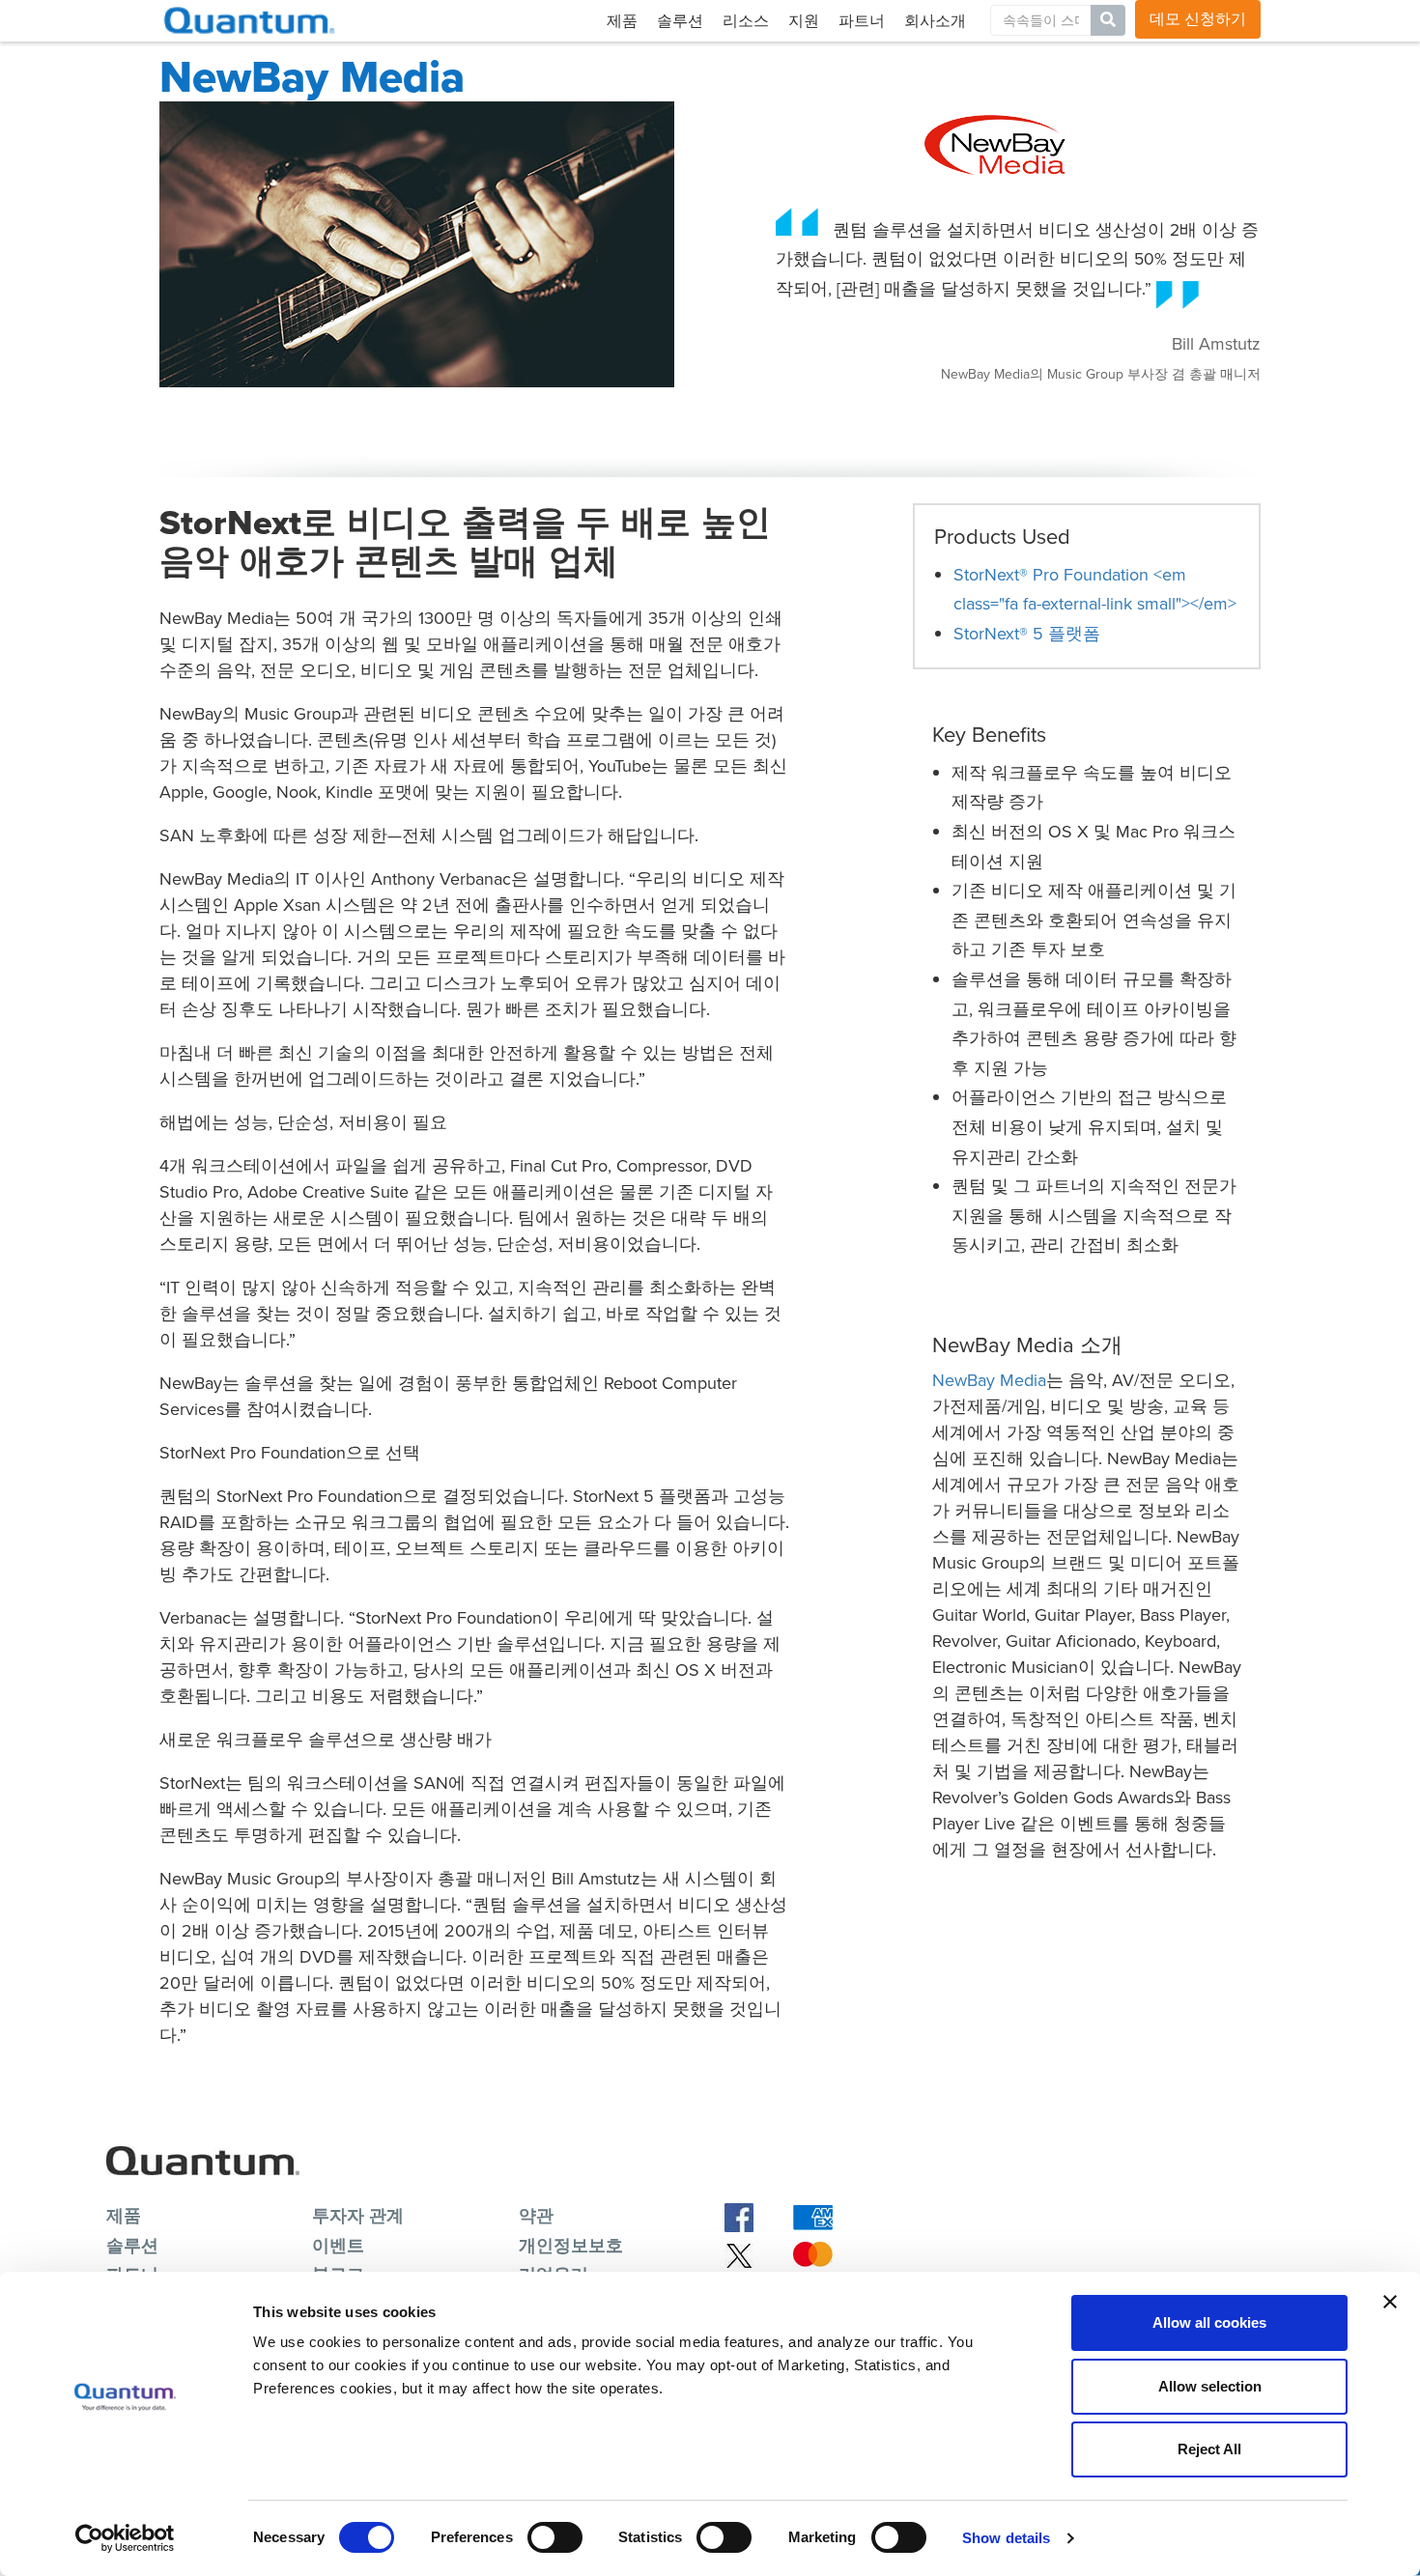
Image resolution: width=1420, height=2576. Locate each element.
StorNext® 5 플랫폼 (1027, 634)
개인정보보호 (571, 2246)
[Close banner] (1390, 2302)
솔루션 (680, 21)
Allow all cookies (1209, 2322)
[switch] (555, 2537)
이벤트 (338, 2246)
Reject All (1209, 2449)
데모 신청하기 (1198, 19)
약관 (536, 2216)
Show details (1006, 2538)
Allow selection (1210, 2386)
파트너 (862, 21)
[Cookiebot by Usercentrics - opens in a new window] (125, 2538)
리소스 (746, 21)
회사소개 (935, 21)
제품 (622, 21)
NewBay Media (989, 1380)
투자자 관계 (358, 2216)
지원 (804, 21)
